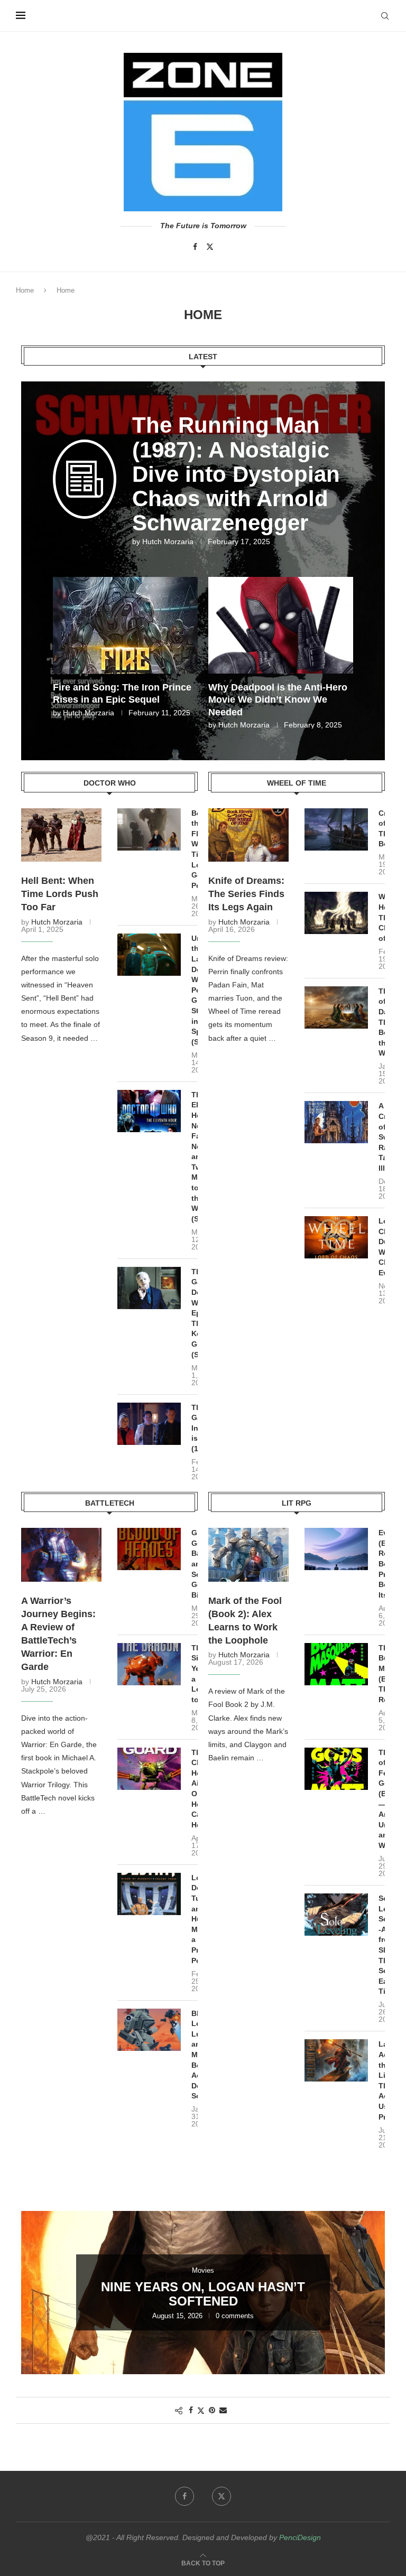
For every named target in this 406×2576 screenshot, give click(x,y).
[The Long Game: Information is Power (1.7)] (149, 1424)
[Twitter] (210, 247)
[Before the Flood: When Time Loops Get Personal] (149, 829)
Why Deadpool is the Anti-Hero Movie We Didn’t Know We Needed (278, 700)
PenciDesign (300, 2537)
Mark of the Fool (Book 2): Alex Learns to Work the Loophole (245, 1621)
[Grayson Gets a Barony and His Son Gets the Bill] (149, 1549)
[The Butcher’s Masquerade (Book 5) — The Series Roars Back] (336, 1664)
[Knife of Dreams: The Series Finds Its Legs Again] (248, 835)
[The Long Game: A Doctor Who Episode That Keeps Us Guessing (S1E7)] (149, 1288)
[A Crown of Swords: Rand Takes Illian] (336, 1122)
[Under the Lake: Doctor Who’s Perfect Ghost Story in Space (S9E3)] (149, 955)
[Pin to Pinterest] (212, 2410)
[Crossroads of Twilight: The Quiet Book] (336, 829)
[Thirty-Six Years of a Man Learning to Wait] (149, 1664)
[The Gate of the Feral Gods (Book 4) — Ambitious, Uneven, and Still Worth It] (336, 1769)
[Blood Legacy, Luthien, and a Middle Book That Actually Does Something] (149, 2030)
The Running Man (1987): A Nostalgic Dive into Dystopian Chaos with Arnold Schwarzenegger (236, 474)
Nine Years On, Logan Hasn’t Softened (203, 2294)
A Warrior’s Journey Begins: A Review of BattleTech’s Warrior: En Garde (58, 1634)
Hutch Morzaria (168, 542)
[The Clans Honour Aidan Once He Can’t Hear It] (149, 1769)
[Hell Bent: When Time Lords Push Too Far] (61, 835)
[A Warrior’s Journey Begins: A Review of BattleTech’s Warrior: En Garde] (61, 1555)
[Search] (385, 16)
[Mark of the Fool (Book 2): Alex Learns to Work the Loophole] (248, 1555)
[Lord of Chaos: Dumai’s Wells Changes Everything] (336, 1237)
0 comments (235, 2316)
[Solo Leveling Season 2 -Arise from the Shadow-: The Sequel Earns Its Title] (336, 1915)
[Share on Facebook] (191, 2410)
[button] (67, 652)
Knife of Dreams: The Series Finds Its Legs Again (246, 894)
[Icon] (85, 495)
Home (25, 290)
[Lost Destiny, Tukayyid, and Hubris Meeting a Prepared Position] (149, 1894)
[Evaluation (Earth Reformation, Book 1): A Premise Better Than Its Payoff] (336, 1549)
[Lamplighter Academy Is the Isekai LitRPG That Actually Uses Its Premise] (336, 2060)
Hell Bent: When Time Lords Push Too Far (60, 894)
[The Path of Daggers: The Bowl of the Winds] (336, 1007)
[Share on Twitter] (201, 2410)
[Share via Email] (223, 2410)
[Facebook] (195, 247)
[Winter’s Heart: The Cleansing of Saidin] (336, 913)
